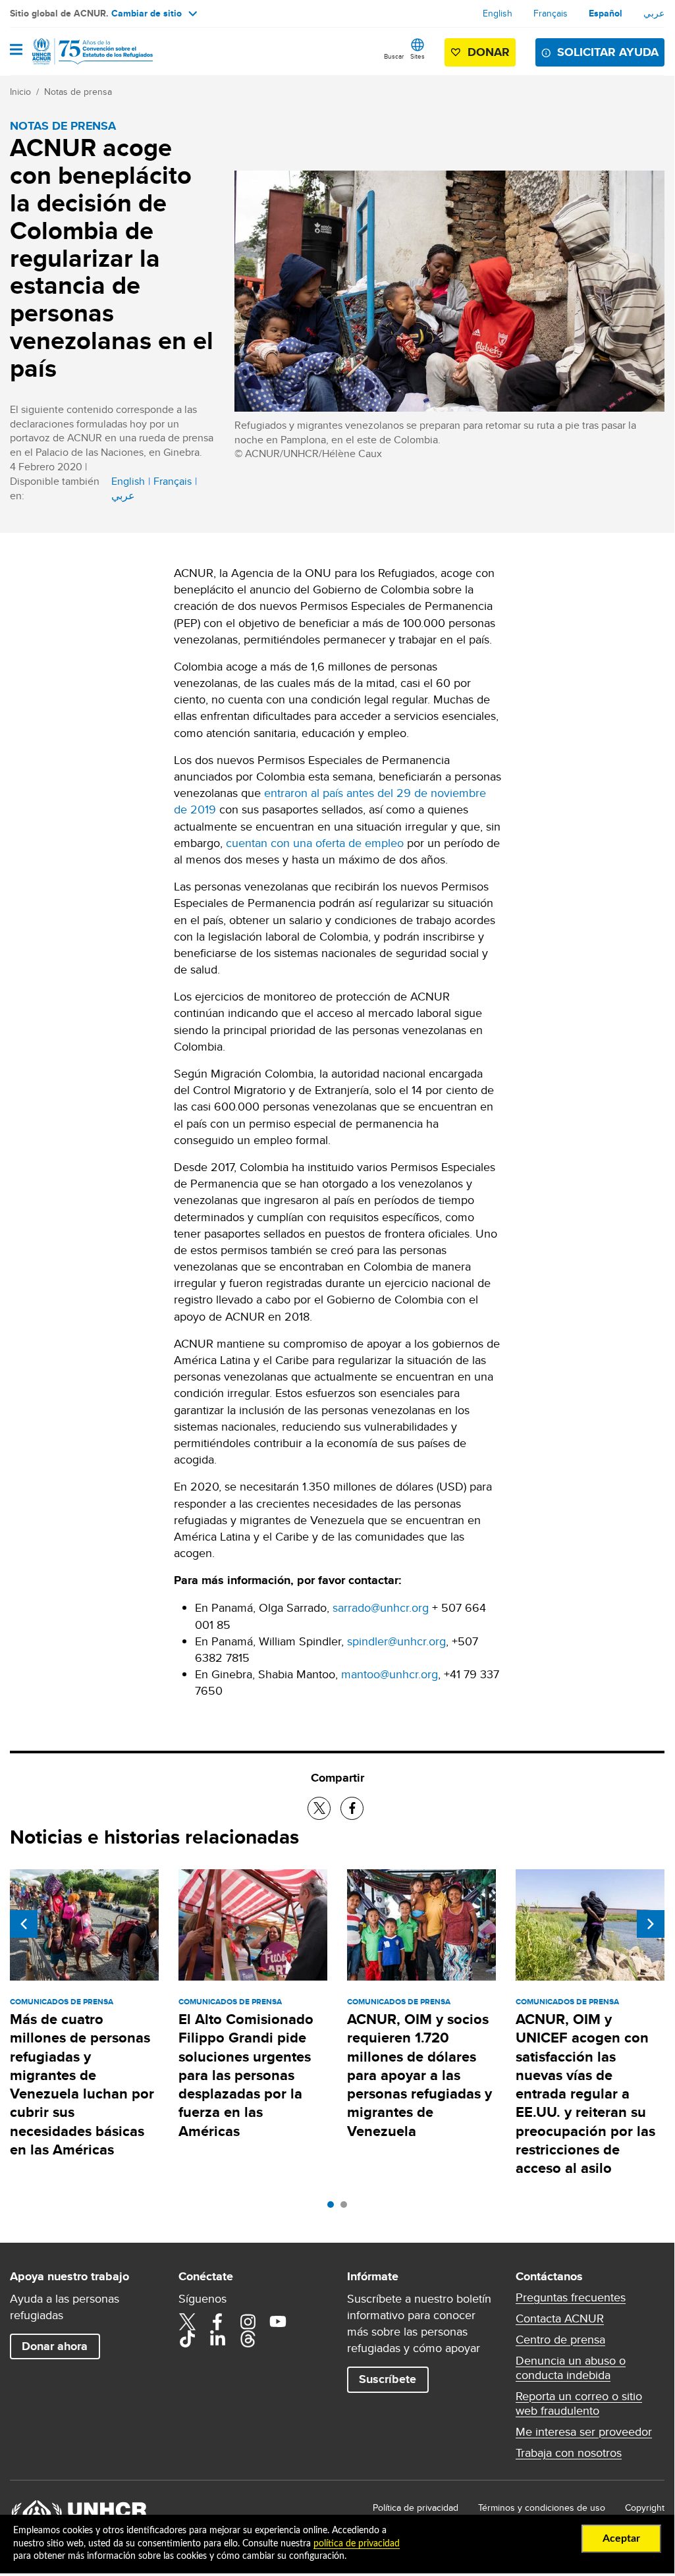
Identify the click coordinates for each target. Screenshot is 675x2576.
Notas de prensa (78, 92)
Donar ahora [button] (55, 2346)
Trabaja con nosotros (569, 2453)
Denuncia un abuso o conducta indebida (571, 2368)
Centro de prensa (560, 2340)
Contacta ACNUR (560, 2318)
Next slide (651, 1924)
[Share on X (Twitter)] (319, 1808)
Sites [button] (418, 56)
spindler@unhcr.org (396, 1641)
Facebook (217, 2322)
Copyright (645, 2507)
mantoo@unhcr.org (390, 1674)
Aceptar (621, 2538)
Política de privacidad (416, 2507)
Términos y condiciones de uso (542, 2507)
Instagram (248, 2322)
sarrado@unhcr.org (381, 1607)
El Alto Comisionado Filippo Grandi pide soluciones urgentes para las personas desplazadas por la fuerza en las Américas (246, 2075)
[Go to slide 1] (334, 2208)
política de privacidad (357, 2544)
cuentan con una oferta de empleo (315, 843)
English (498, 13)
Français (551, 13)
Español (606, 13)
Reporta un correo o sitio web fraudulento (579, 2403)
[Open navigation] (16, 51)
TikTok (187, 2339)
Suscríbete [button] (388, 2379)
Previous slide (24, 1924)
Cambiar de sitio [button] (147, 13)
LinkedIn (217, 2339)
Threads (248, 2339)
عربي (654, 13)
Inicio (20, 92)
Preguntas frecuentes (571, 2297)
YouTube (278, 2322)
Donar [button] (489, 52)
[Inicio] (77, 51)
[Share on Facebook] (352, 1808)
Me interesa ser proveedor (584, 2432)
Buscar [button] (394, 56)
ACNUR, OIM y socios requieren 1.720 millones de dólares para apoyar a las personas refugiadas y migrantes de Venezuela (419, 2075)
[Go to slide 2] (347, 2208)
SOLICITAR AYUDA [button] (608, 52)
